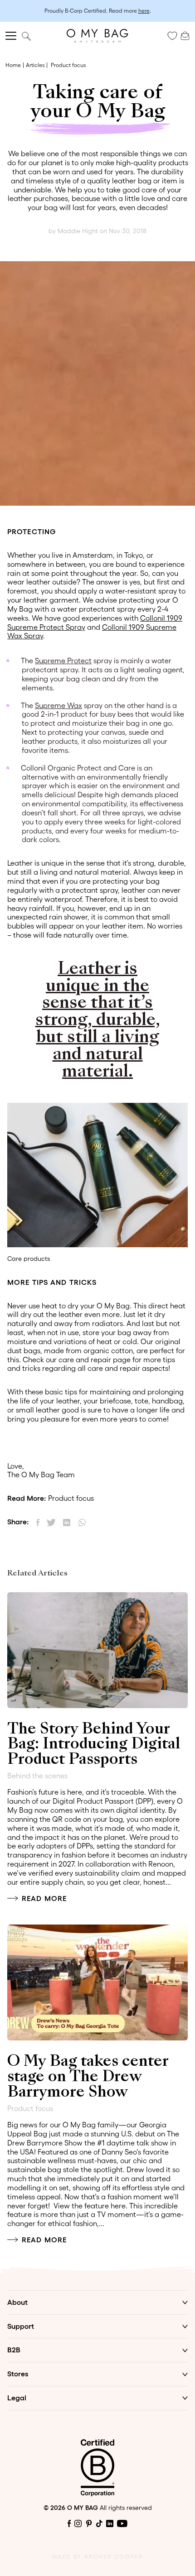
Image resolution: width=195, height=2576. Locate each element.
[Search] (26, 36)
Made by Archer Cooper (97, 2557)
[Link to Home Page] (97, 36)
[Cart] (185, 35)
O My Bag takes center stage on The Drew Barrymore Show (88, 2077)
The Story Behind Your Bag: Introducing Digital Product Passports (94, 1745)
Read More (44, 1898)
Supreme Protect (63, 661)
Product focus (68, 65)
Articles (35, 65)
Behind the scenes (37, 1776)
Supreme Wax (58, 705)
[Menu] (11, 36)
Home (13, 65)
